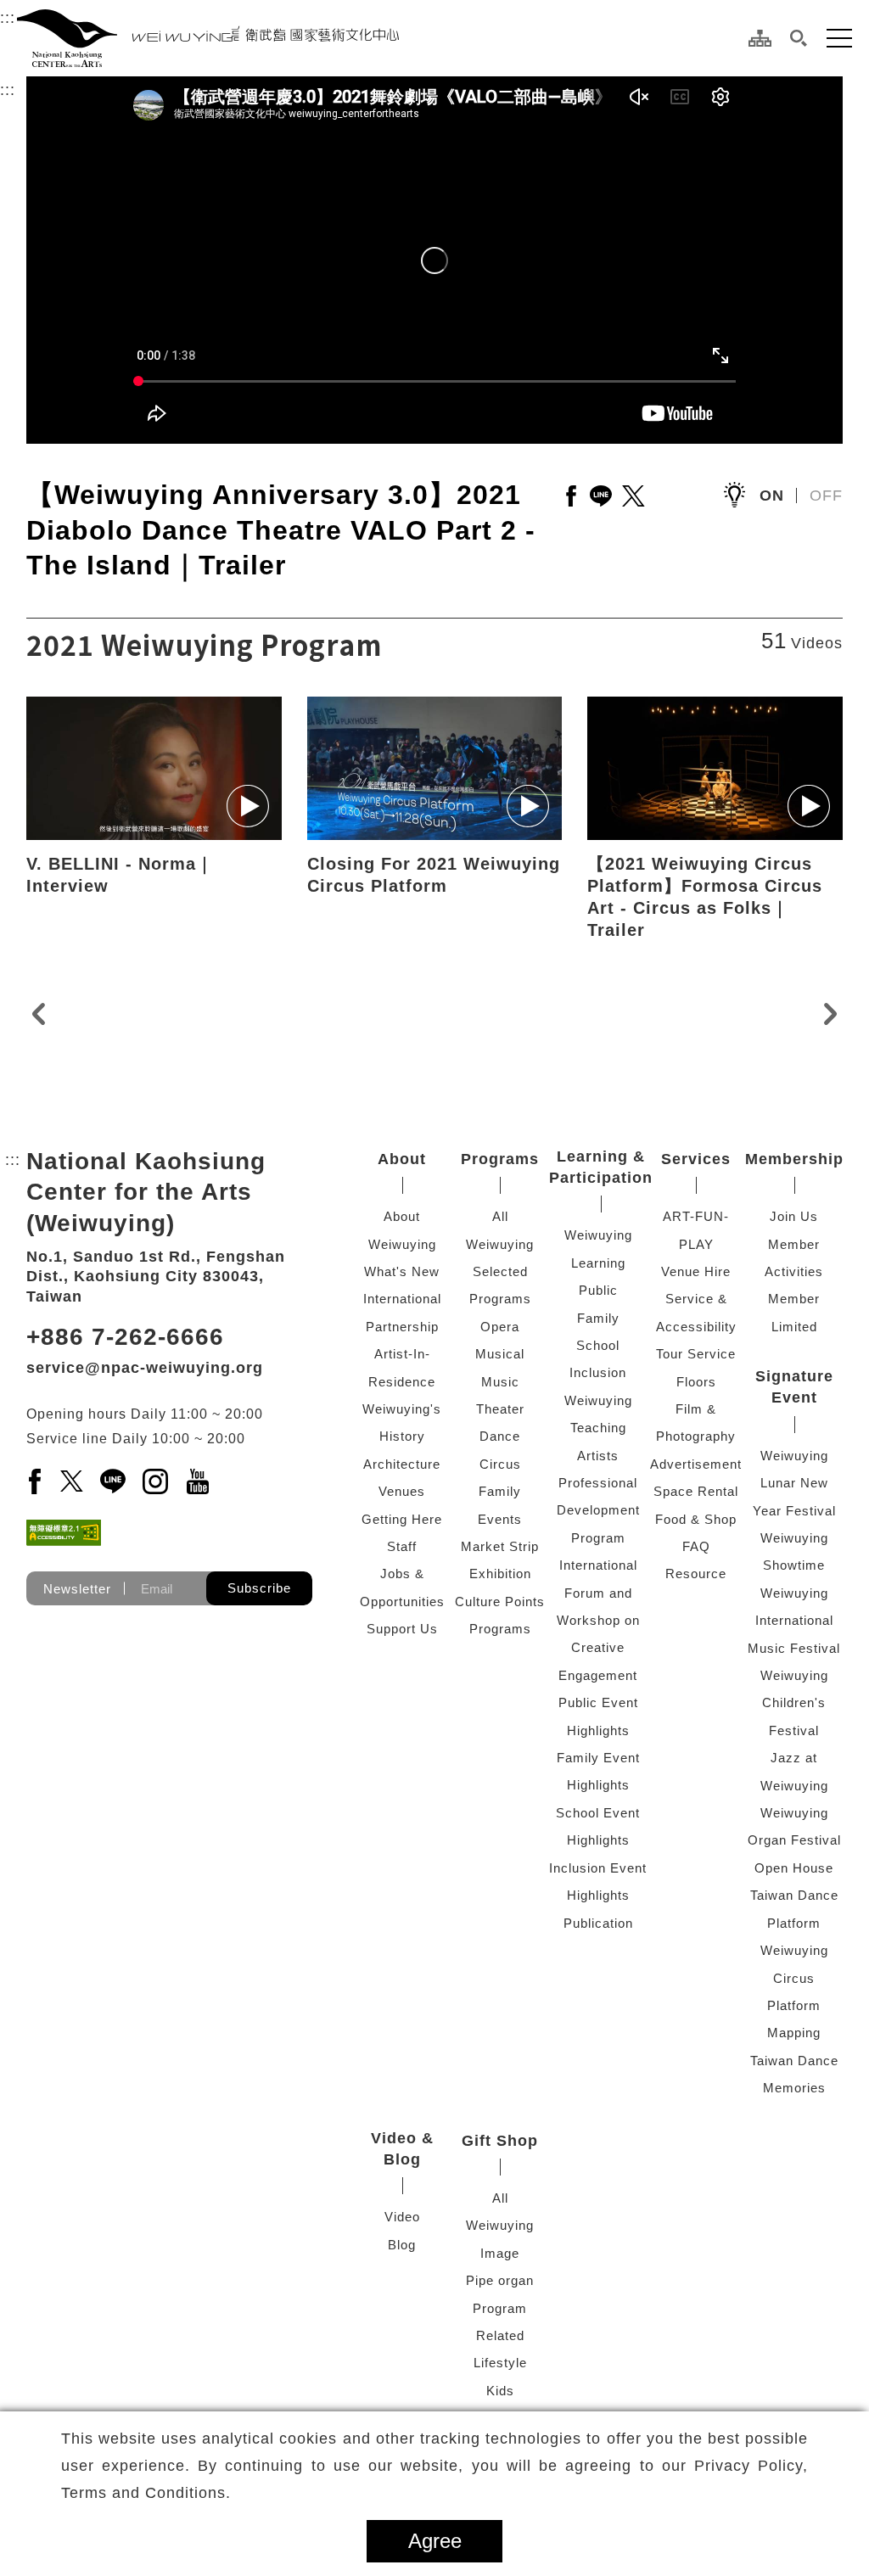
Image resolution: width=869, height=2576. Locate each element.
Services (696, 1159)
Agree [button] (435, 2541)
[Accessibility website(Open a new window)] (64, 1533)
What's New (402, 1271)
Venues (402, 1491)
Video (402, 2217)
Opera (500, 1327)
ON (772, 496)
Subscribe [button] (259, 1588)
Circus (500, 1464)
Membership (794, 1159)
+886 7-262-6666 (125, 1337)
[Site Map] (760, 38)
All (500, 1216)
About (402, 1159)
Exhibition (500, 1574)
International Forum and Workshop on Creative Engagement (598, 1620)
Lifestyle (500, 2363)
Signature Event (794, 1387)
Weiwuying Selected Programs (500, 1272)
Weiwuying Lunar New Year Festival (794, 1483)
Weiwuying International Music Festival (794, 1621)
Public (598, 1290)
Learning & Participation (601, 1167)
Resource (696, 1574)
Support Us (402, 1629)
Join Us (794, 1216)
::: (8, 18)
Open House (794, 1868)
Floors (696, 1382)
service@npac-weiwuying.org (145, 1368)
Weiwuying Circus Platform (794, 1978)
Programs (500, 1159)
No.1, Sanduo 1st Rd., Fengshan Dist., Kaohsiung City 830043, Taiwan (156, 1277)
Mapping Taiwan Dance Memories (794, 2060)
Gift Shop (500, 2141)
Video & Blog (402, 2149)
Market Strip (500, 1546)
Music (500, 1382)
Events (500, 1519)
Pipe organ (500, 2280)
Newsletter (77, 1589)
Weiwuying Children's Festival (794, 1703)
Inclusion (598, 1372)
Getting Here (402, 1519)
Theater (500, 1409)
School (598, 1345)
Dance (500, 1436)
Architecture (402, 1464)
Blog (402, 2245)
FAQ (696, 1546)
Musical (500, 1354)
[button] (799, 38)
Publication (598, 1923)
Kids (500, 2391)
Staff (402, 1546)
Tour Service (696, 1354)
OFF (826, 496)
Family (500, 1491)
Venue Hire (696, 1271)
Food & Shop (696, 1519)
